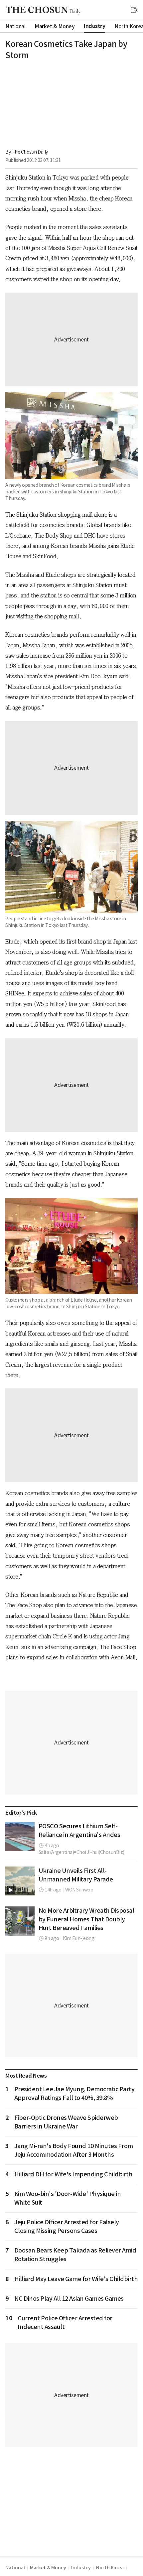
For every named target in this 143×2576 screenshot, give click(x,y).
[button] (134, 10)
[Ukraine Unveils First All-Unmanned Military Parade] (20, 1881)
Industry (81, 2568)
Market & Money (48, 2568)
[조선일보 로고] (43, 10)
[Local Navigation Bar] (134, 10)
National (15, 2568)
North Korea (110, 2568)
